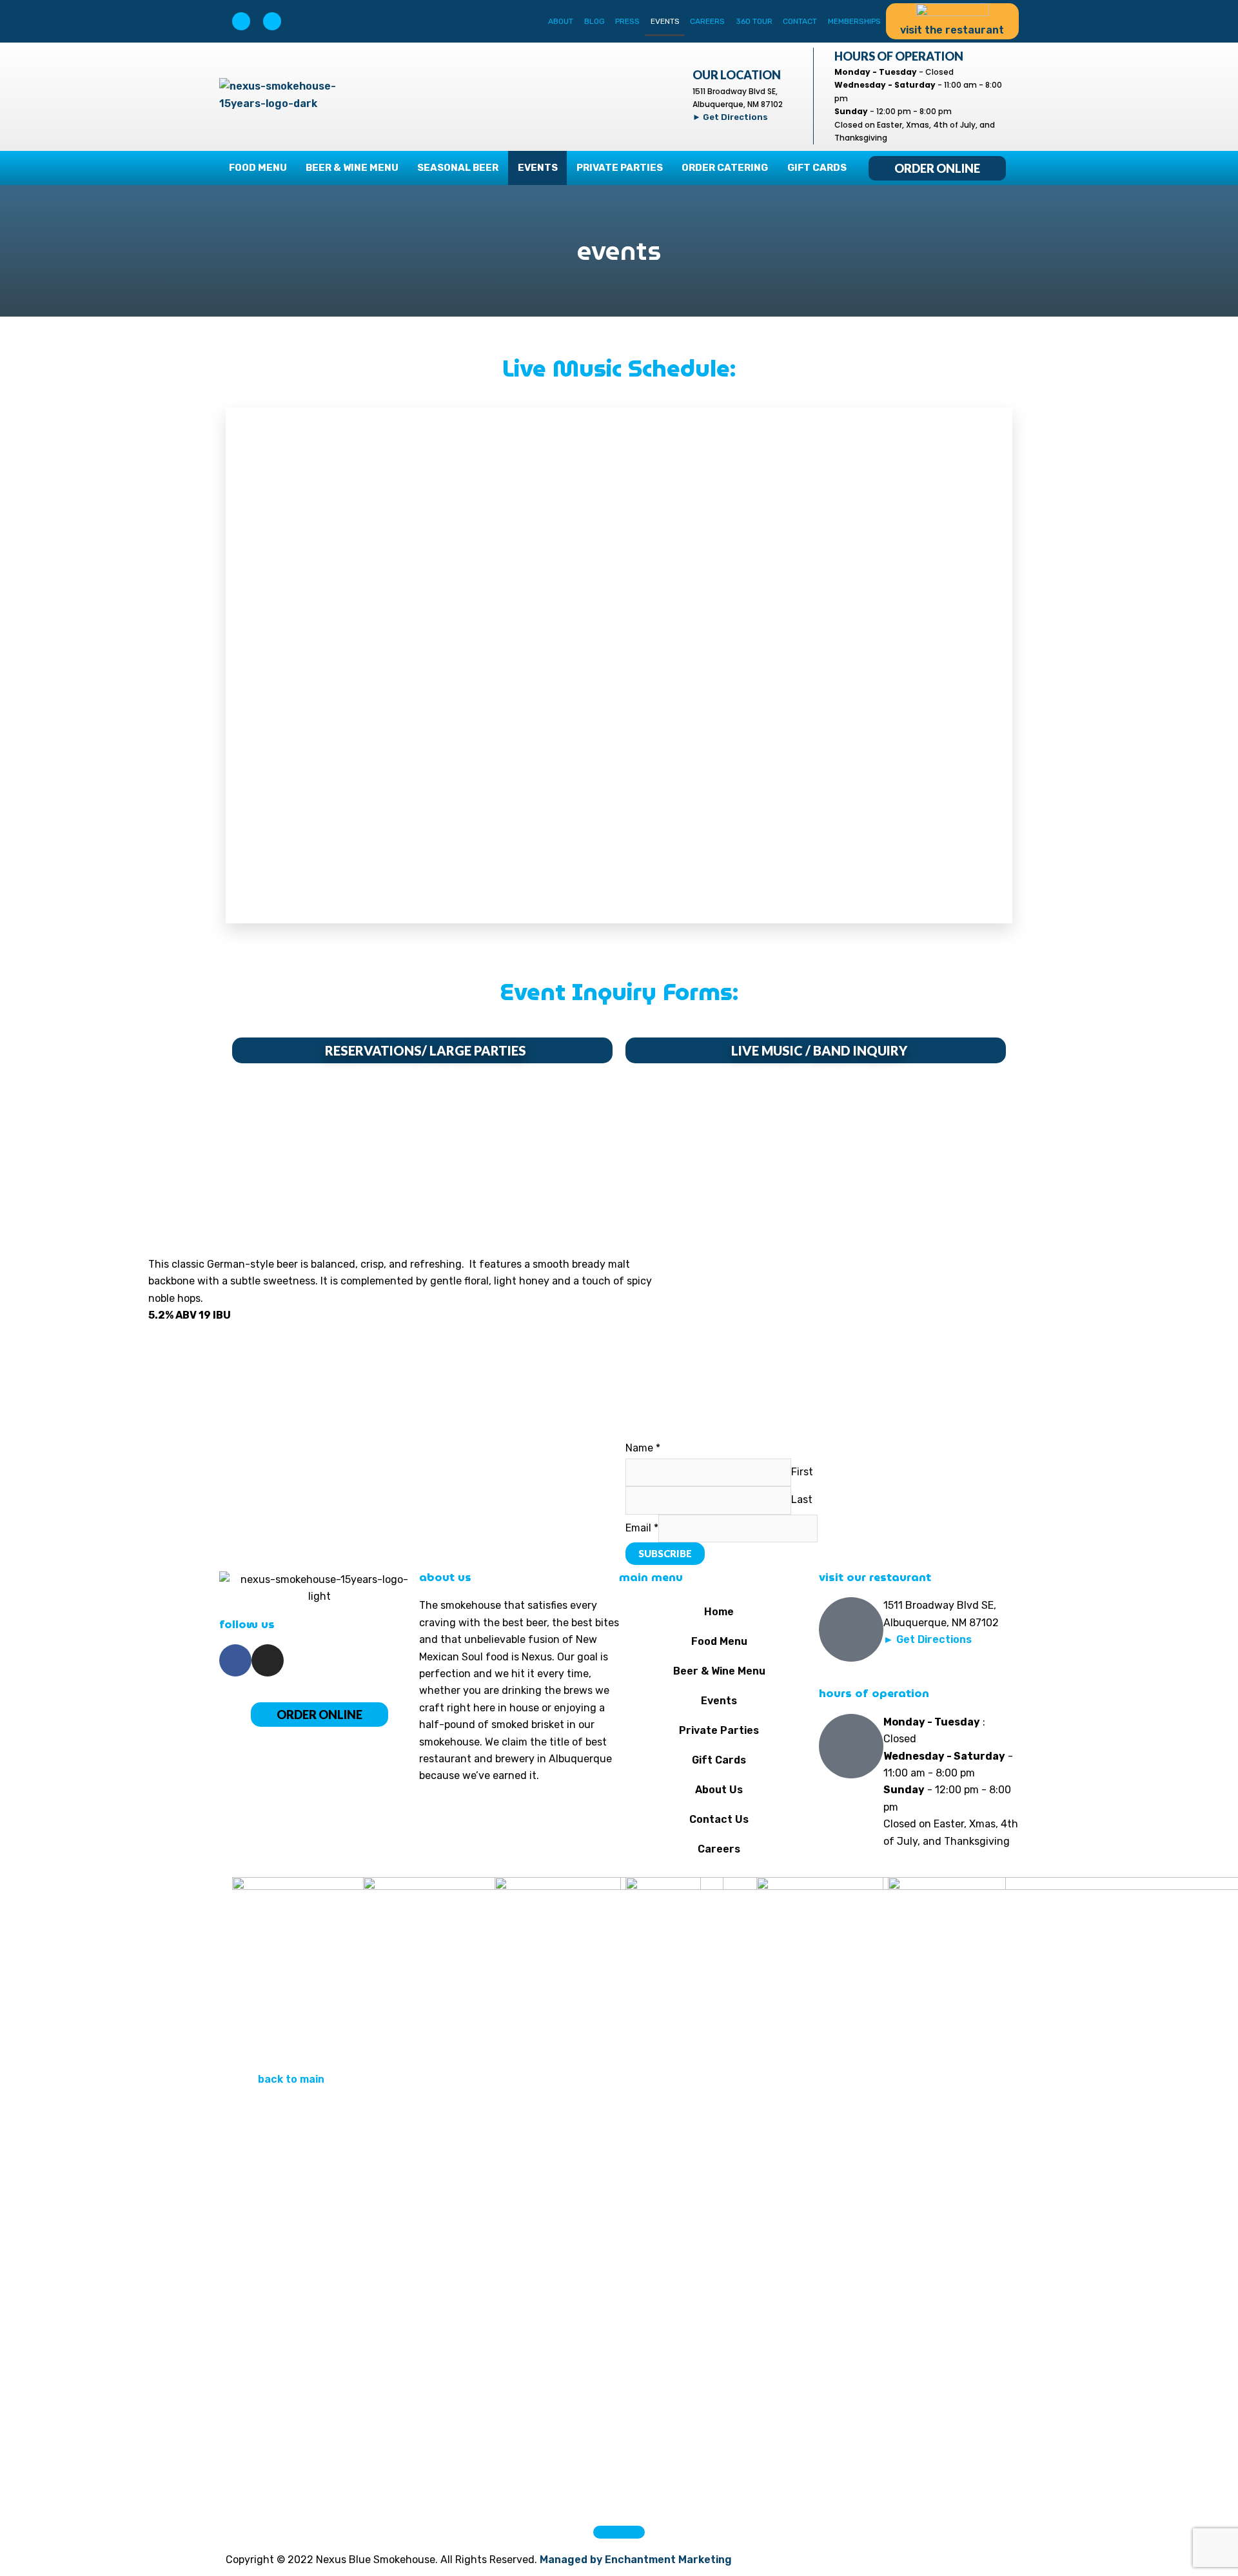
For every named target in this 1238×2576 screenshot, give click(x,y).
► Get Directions (730, 117)
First (802, 1472)
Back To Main (291, 2079)
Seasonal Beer (458, 168)
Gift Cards (817, 168)
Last (802, 1499)
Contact (800, 21)
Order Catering (725, 168)
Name (643, 1448)
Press (627, 21)
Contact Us (719, 1819)
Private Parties (620, 168)
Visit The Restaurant (952, 30)
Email (642, 1528)
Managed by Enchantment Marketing (636, 2560)
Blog (594, 21)
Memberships (854, 21)
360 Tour (754, 21)
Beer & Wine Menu (352, 168)
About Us (719, 1790)
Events (665, 21)
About (561, 21)
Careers (707, 21)
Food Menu (258, 168)
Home (719, 1612)
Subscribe (665, 1553)
